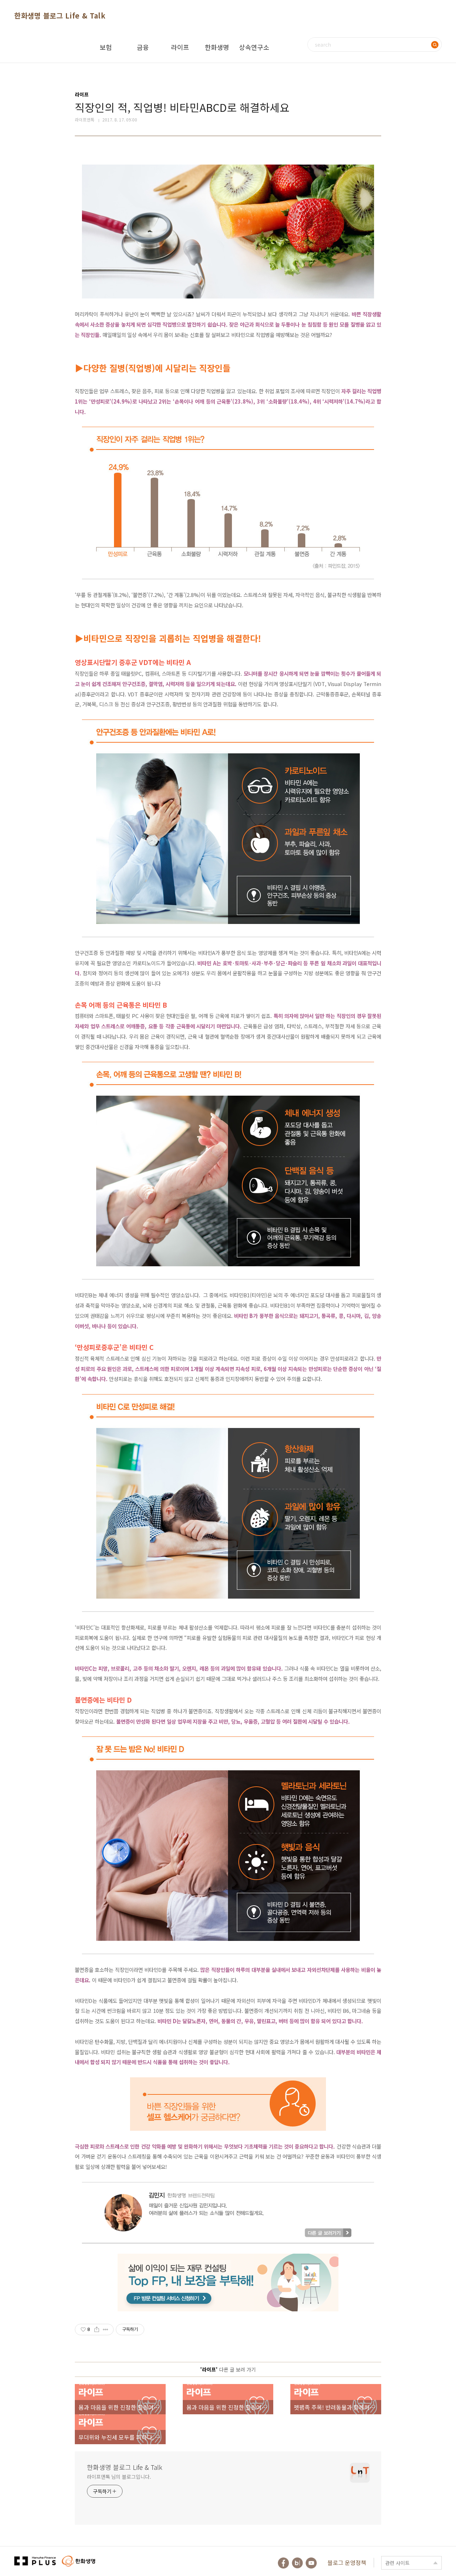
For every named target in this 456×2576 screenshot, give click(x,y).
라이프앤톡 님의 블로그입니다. (119, 2477)
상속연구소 (254, 47)
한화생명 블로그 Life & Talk (60, 15)
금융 (143, 47)
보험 (106, 47)
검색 (435, 45)
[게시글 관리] (106, 2330)
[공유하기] (97, 2330)
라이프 (180, 47)
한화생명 (217, 47)
